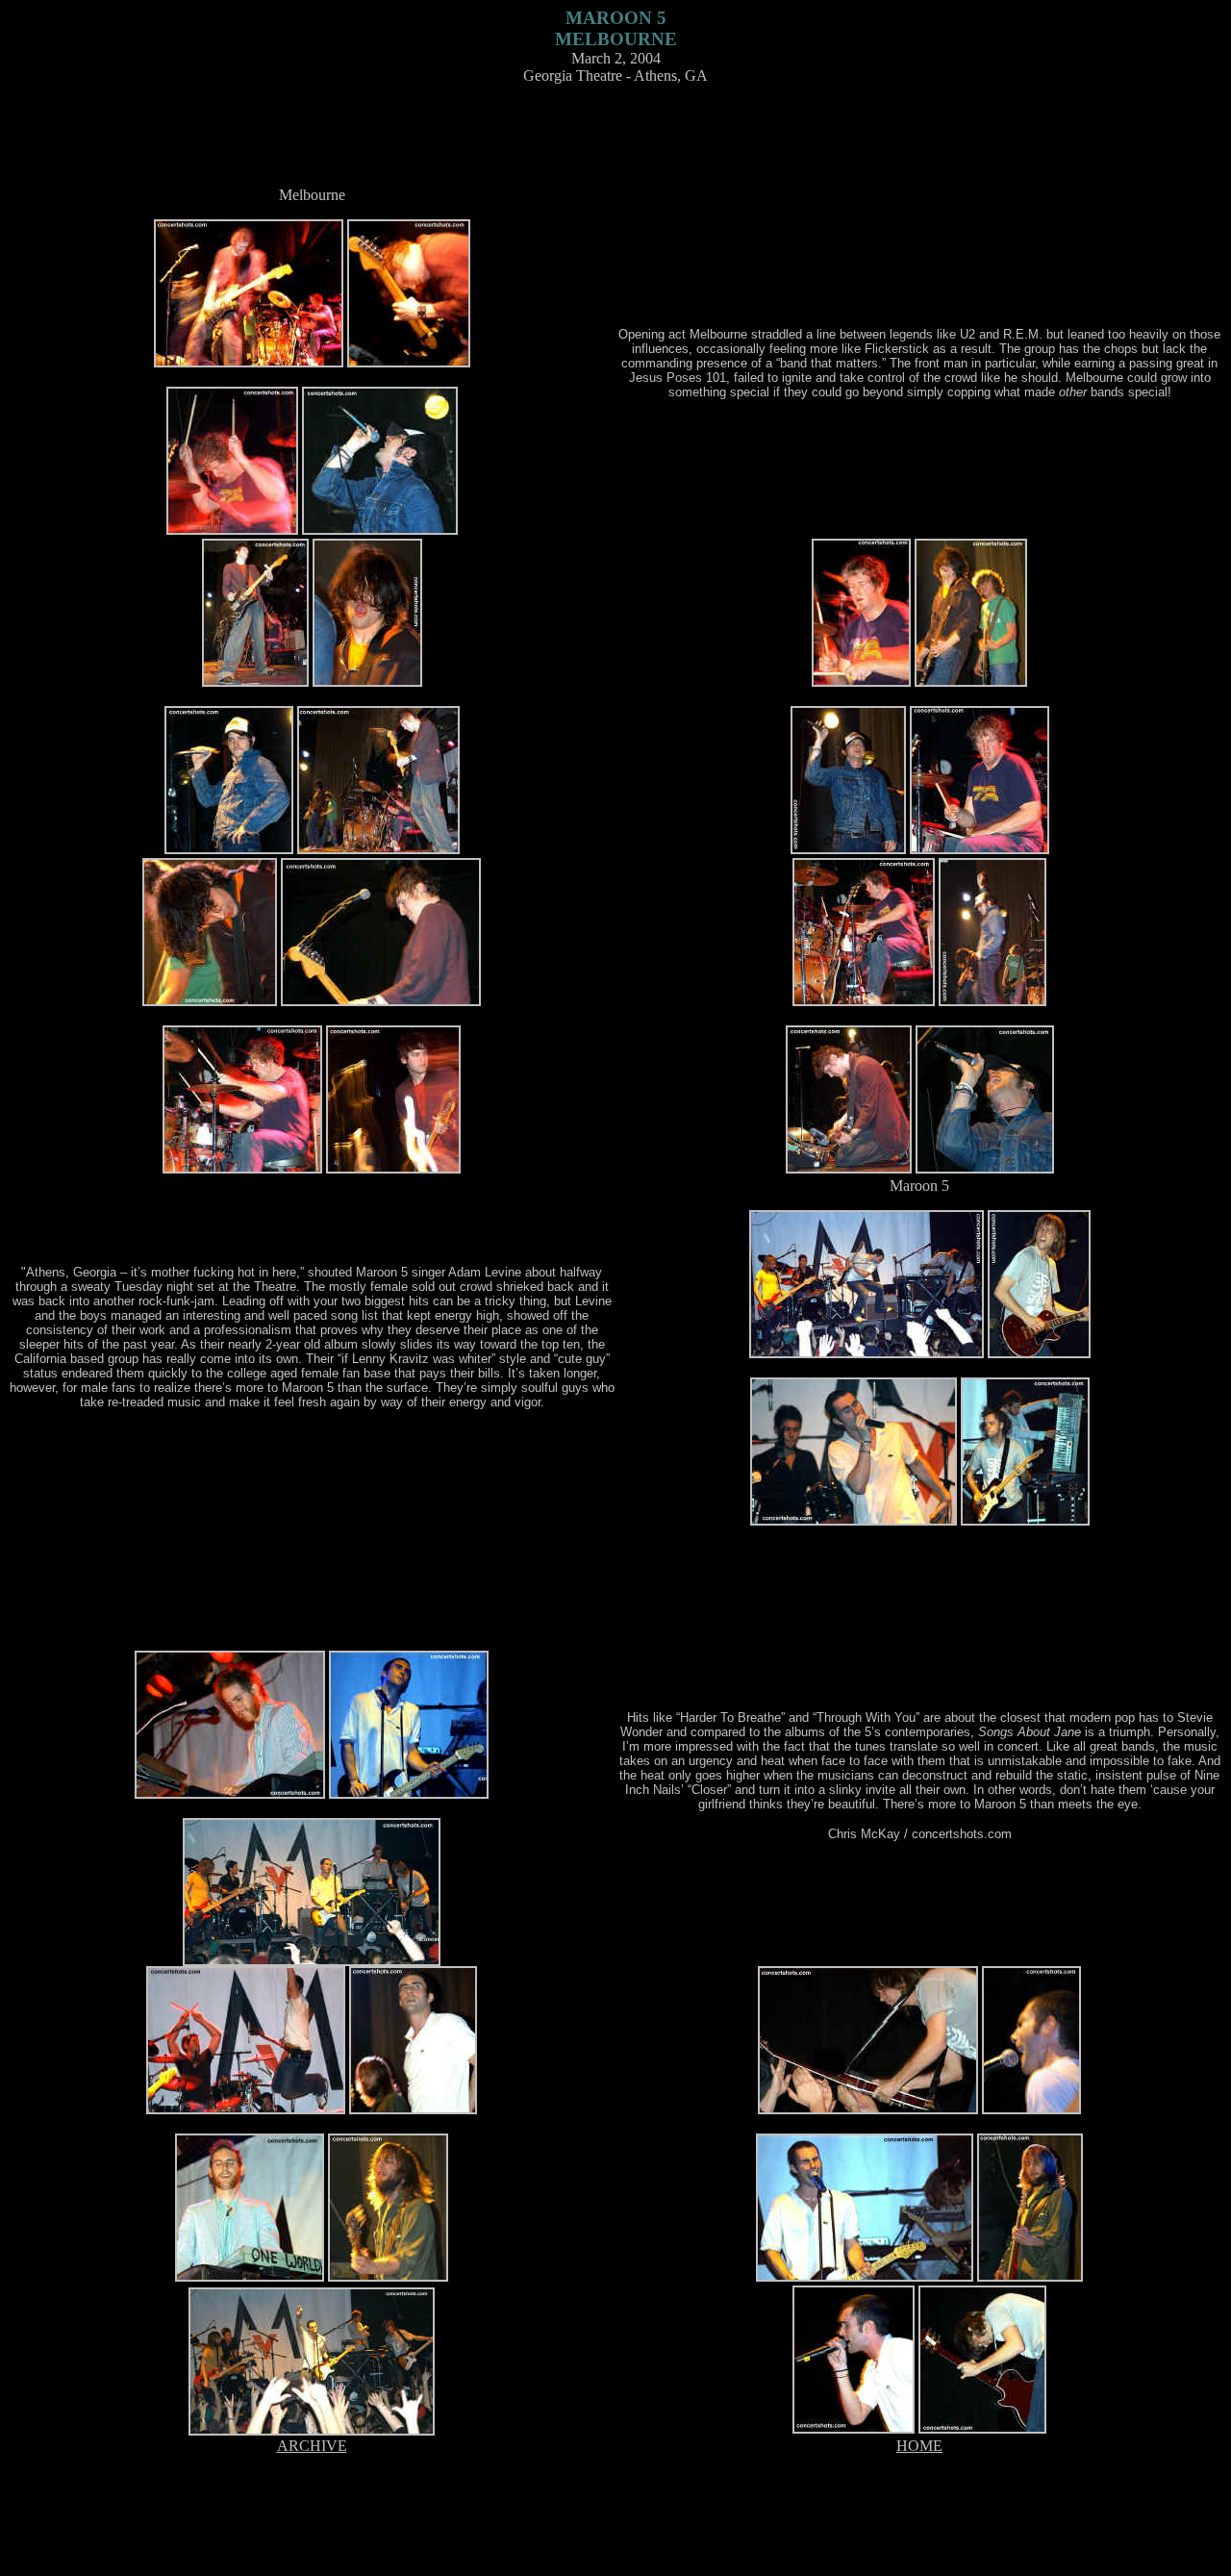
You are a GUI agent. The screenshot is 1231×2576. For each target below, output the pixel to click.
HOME (919, 2446)
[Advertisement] (615, 143)
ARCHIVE (312, 2446)
